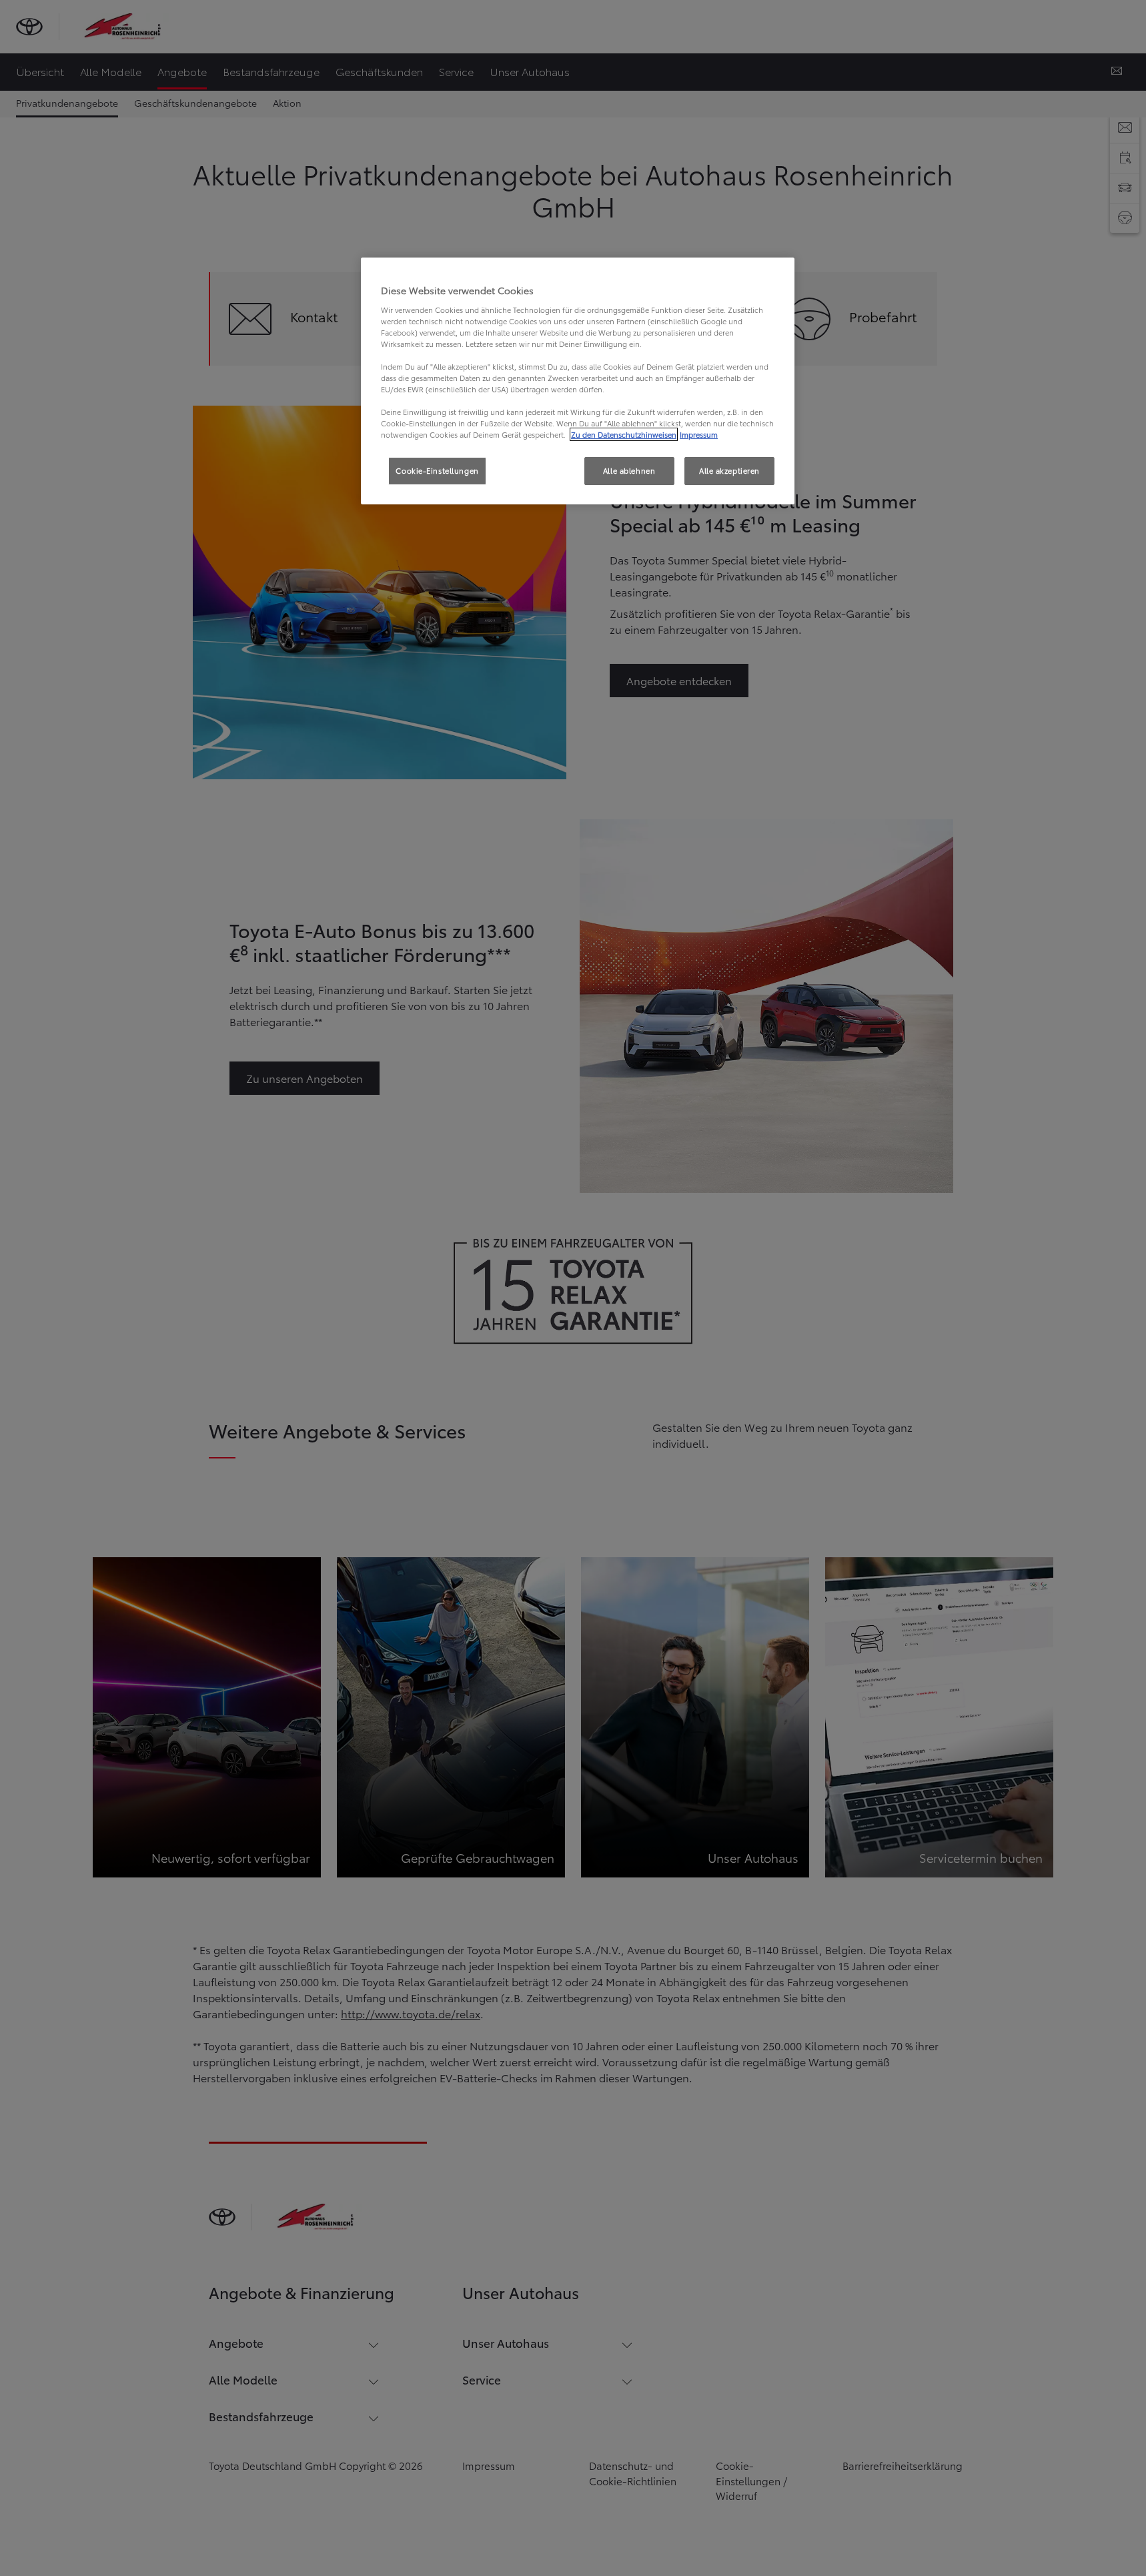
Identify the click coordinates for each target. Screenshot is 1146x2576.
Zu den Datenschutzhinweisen (624, 434)
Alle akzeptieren (729, 470)
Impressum (699, 434)
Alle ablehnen (629, 470)
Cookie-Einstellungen (437, 470)
